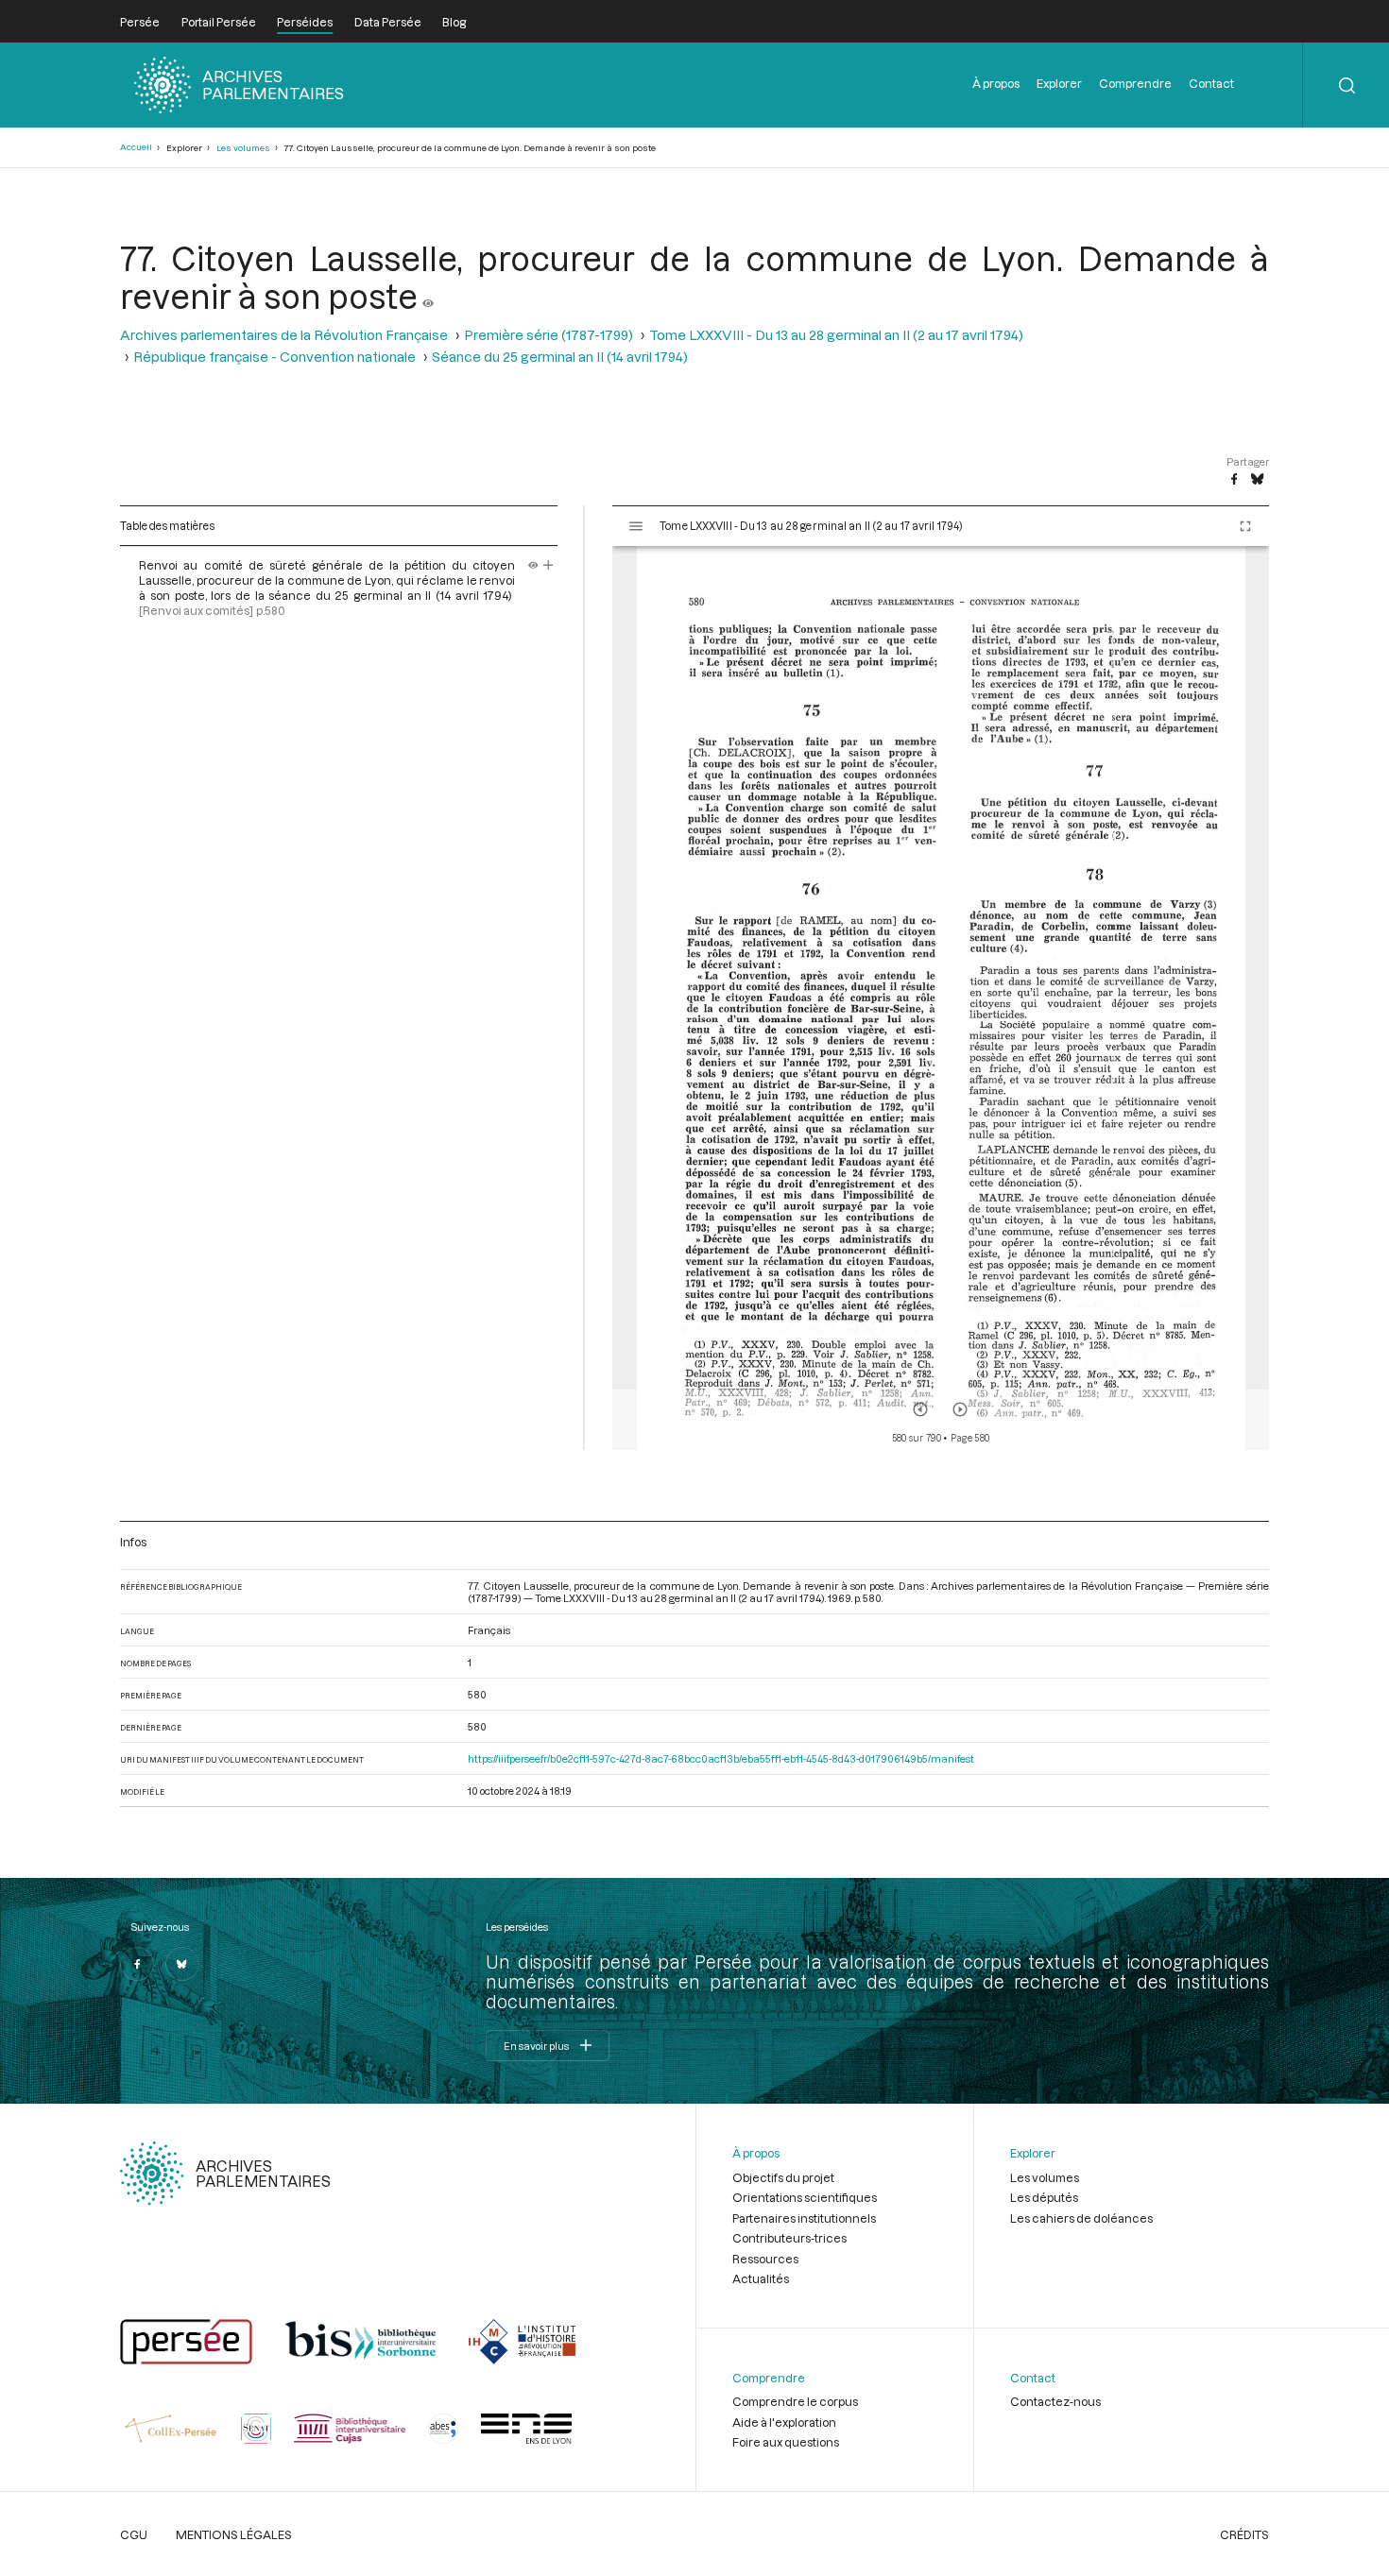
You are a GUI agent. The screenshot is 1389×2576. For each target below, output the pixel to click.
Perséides (305, 22)
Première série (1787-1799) (549, 335)
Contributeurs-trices (789, 2238)
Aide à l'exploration (784, 2422)
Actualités (761, 2278)
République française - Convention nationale (274, 357)
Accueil (136, 147)
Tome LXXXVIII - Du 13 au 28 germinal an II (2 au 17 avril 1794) (836, 335)
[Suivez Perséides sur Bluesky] (182, 1964)
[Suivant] (960, 1409)
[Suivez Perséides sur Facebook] (137, 1964)
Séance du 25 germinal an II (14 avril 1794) (560, 357)
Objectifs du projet (783, 2177)
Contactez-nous (1055, 2401)
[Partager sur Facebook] (1234, 480)
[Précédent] (920, 1409)
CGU (134, 2534)
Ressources (765, 2259)
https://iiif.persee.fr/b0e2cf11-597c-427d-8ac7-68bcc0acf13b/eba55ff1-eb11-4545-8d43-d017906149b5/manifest (721, 1758)
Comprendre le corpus (795, 2401)
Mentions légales (234, 2534)
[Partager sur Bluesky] (1257, 480)
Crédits (1244, 2534)
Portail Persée (219, 22)
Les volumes (243, 148)
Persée (140, 22)
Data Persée (388, 22)
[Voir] (428, 296)
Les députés (1044, 2197)
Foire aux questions (786, 2442)
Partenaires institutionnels (804, 2218)
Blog (454, 22)
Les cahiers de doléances (1081, 2218)
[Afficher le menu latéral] (636, 526)
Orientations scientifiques (805, 2197)
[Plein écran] (1245, 526)
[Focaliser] (549, 565)
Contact (1211, 83)
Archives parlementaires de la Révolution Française (284, 335)
